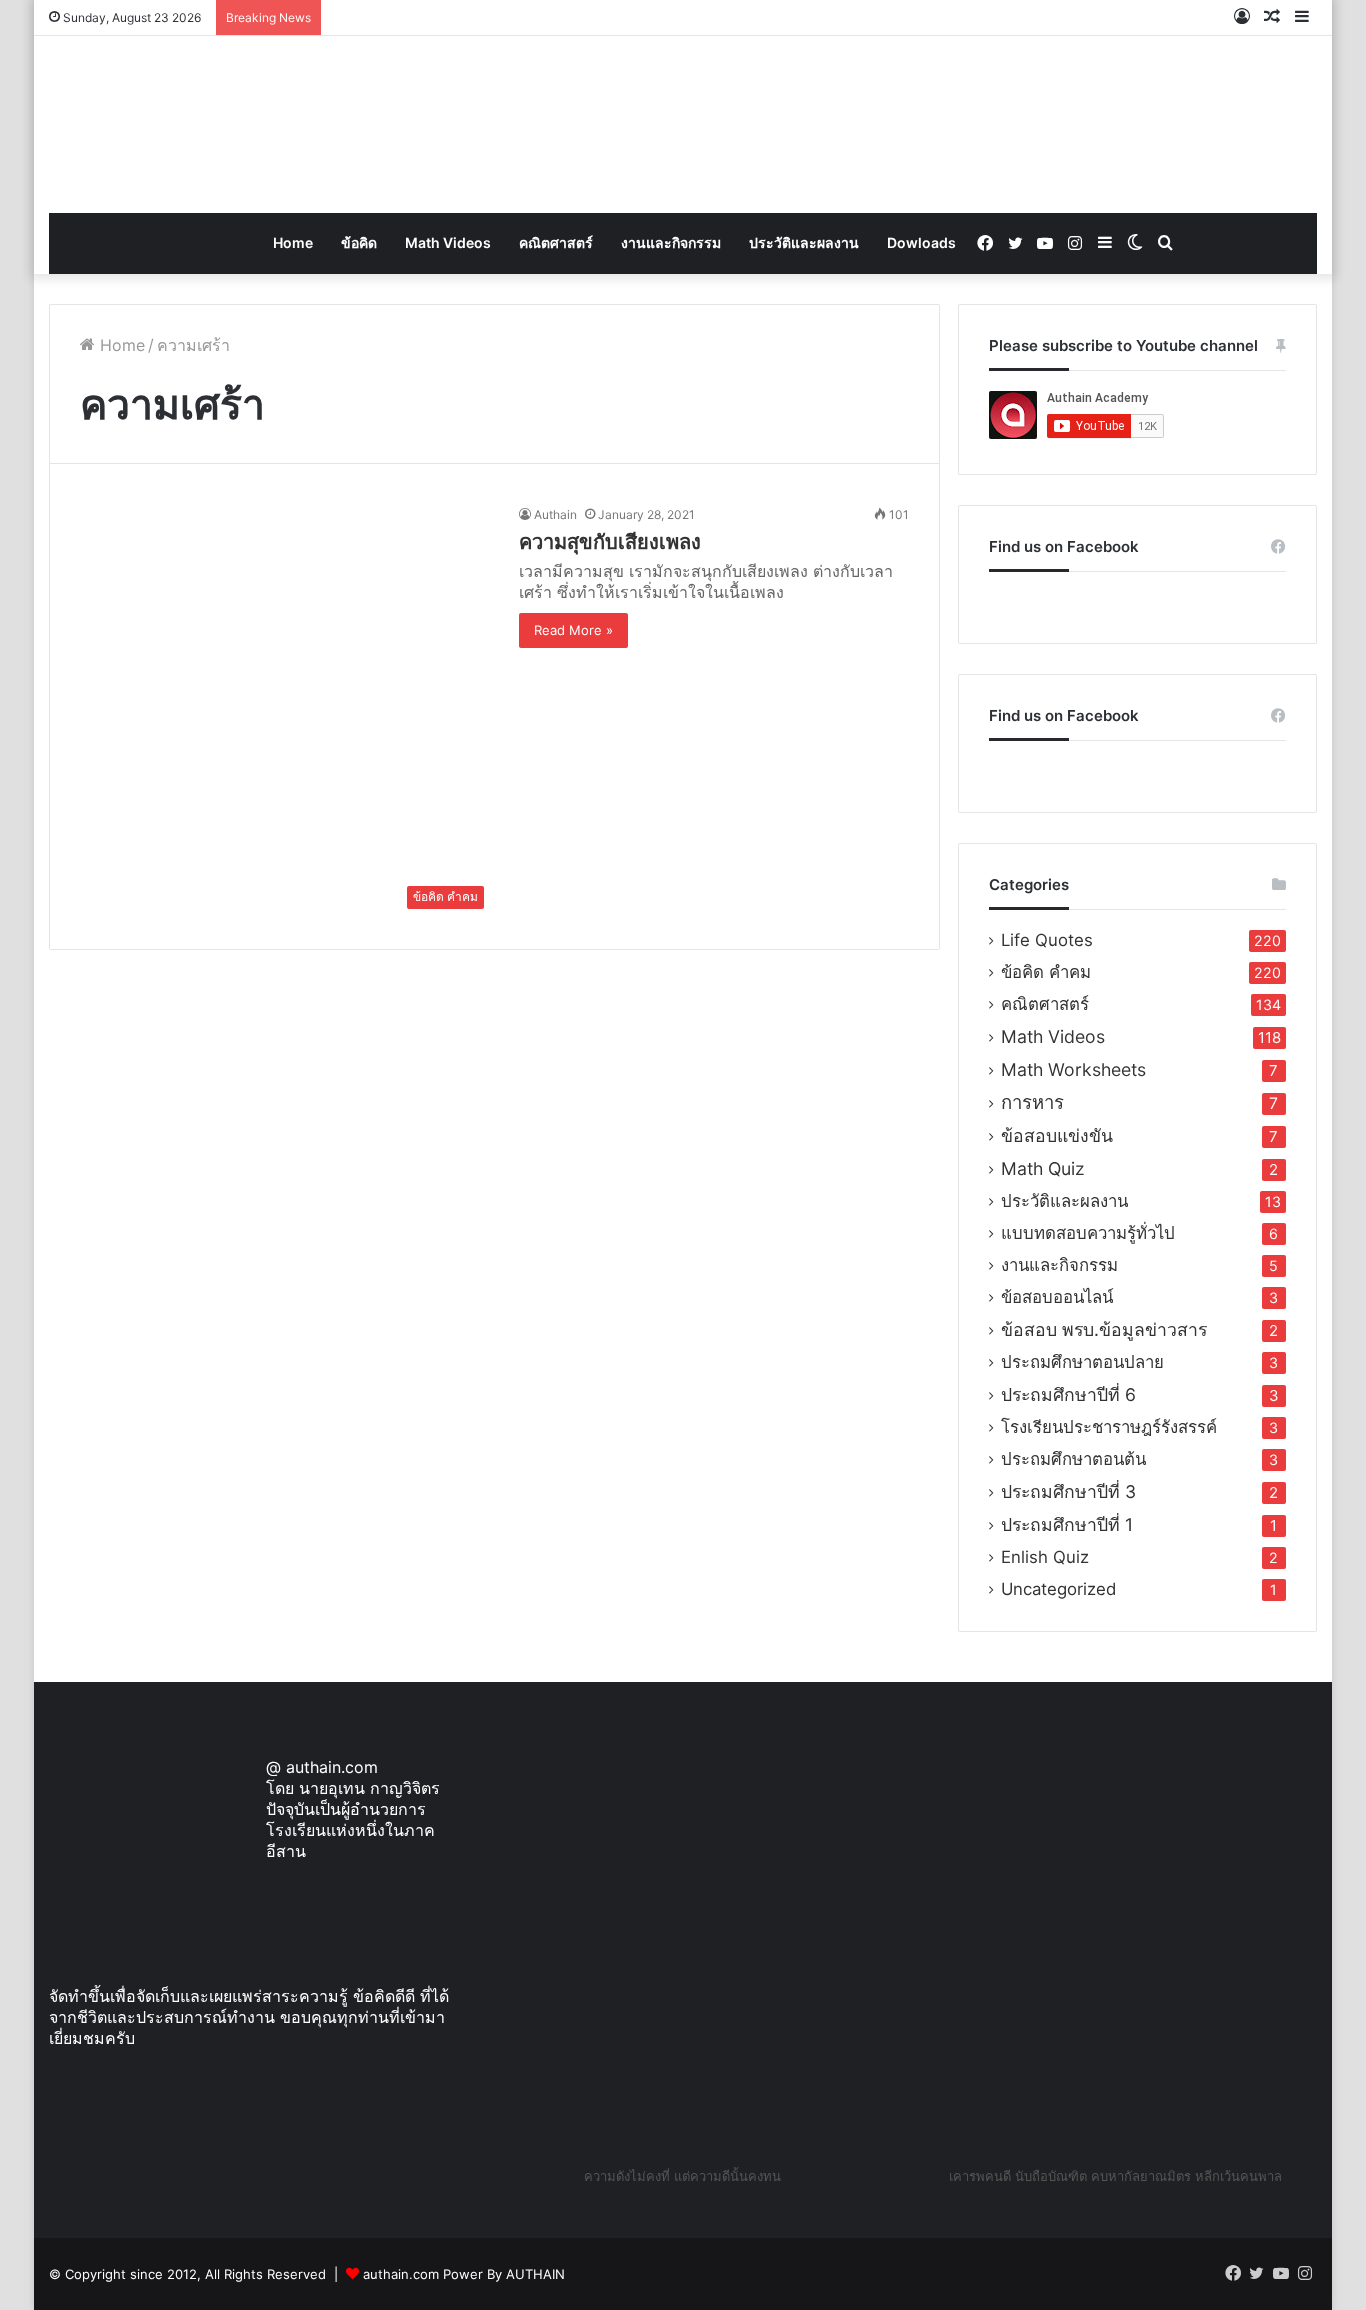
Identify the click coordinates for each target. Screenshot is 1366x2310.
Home (293, 242)
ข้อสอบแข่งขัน (1057, 1135)
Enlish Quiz (1045, 1557)
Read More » (573, 630)
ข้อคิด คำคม (1046, 972)
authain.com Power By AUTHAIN (464, 2274)
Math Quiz (1043, 1168)
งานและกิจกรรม (671, 242)
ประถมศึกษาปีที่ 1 (1067, 1524)
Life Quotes (1047, 940)
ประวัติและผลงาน (804, 242)
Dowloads (921, 242)
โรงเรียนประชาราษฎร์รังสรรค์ (1109, 1427)
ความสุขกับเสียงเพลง (610, 542)
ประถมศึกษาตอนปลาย (1082, 1362)
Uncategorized (1058, 1589)
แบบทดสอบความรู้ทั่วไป (1088, 1233)
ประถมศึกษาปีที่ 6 (1068, 1394)
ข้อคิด (359, 242)
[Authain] (683, 124)
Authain (555, 514)
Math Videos (448, 242)
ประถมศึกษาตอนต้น (1073, 1459)
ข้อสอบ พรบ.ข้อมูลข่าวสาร (1104, 1329)
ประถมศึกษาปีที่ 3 (1068, 1491)
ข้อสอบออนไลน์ (1057, 1297)
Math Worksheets (1073, 1069)
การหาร (1032, 1102)
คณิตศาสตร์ (556, 242)
